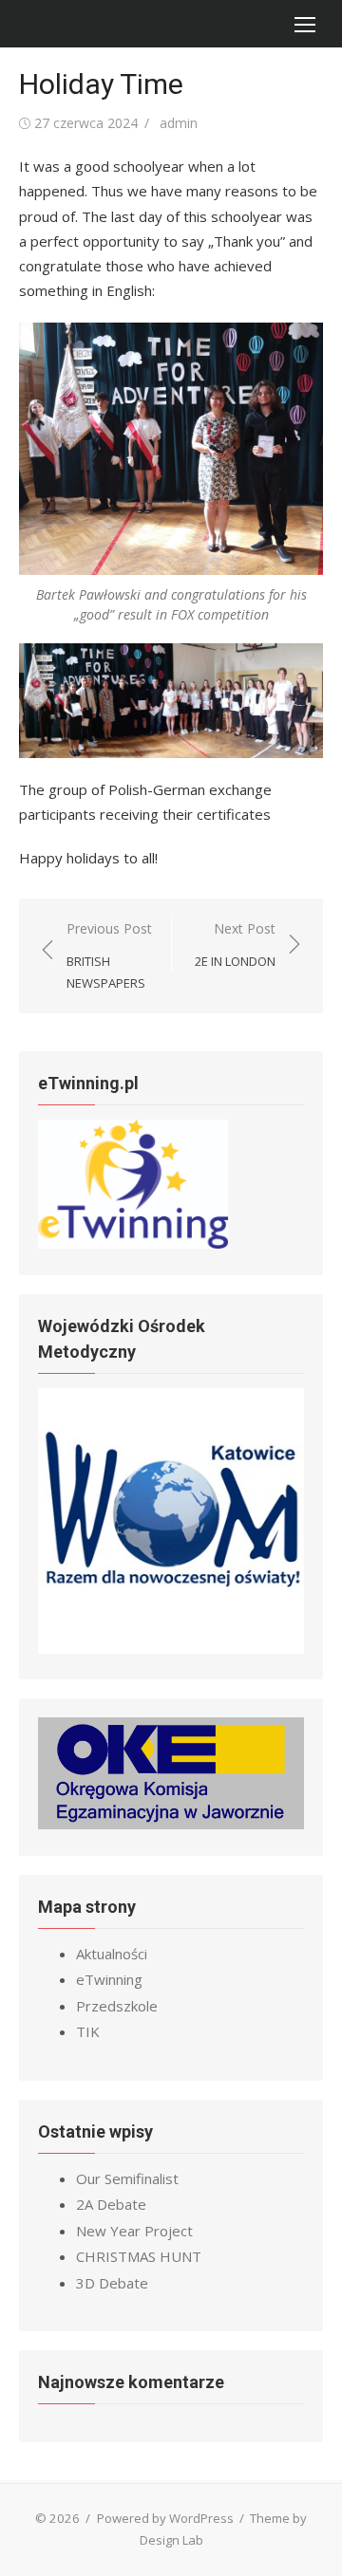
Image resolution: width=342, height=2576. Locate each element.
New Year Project (134, 2231)
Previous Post (109, 955)
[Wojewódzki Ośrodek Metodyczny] (171, 1648)
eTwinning (109, 1979)
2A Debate (111, 2204)
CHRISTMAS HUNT (139, 2256)
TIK (88, 2031)
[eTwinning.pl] (133, 1243)
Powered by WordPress (165, 2518)
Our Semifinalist (127, 2178)
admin (179, 123)
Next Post (235, 945)
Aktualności (112, 1954)
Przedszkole (117, 2006)
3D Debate (112, 2283)
